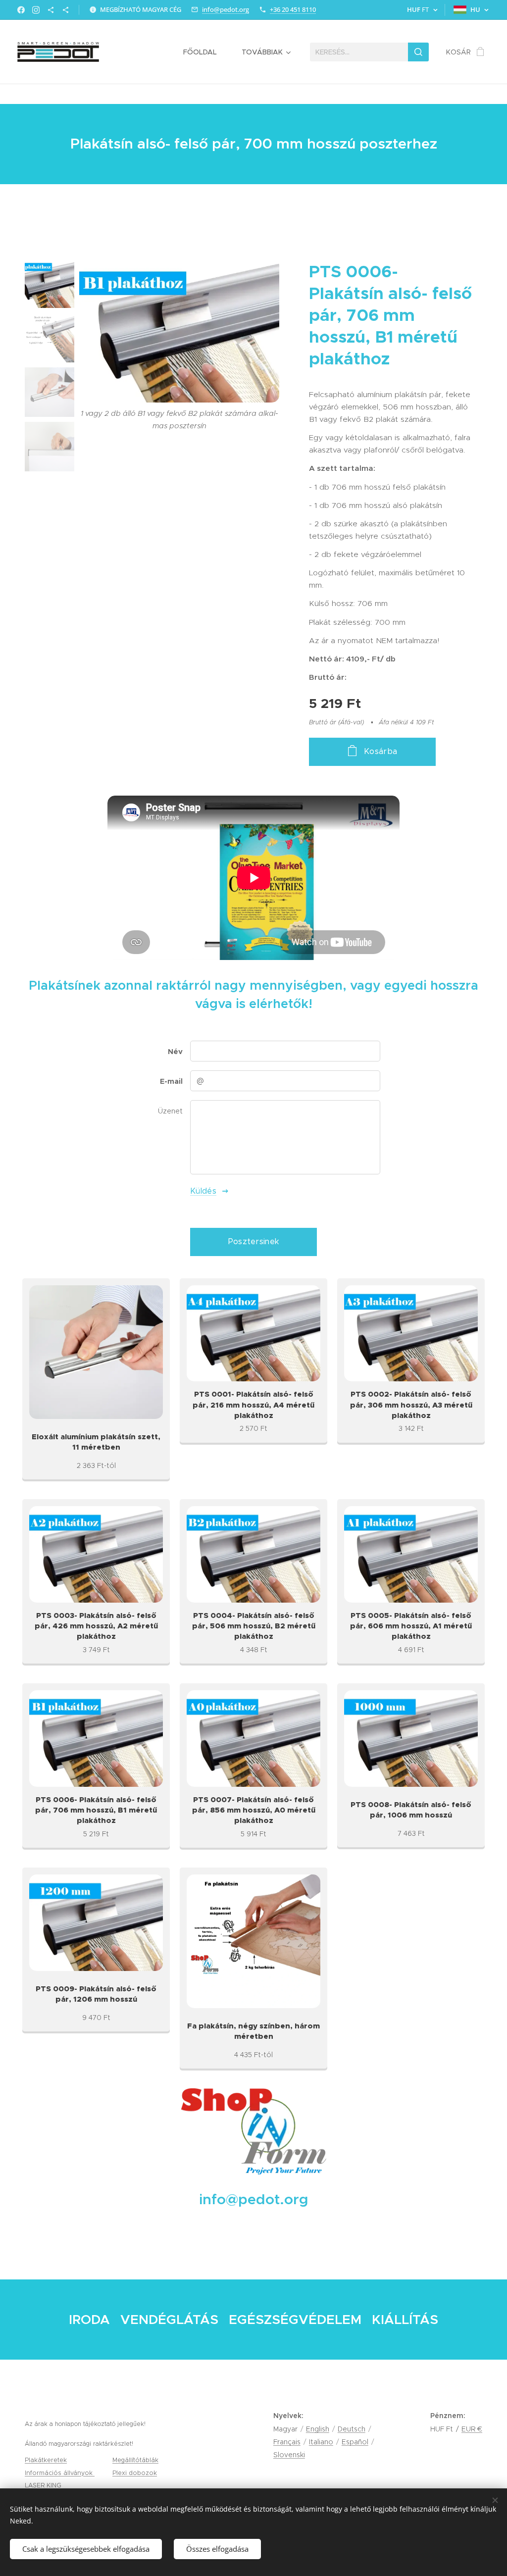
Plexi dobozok (135, 2473)
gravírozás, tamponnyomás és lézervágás (128, 2485)
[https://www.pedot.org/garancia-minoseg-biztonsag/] (66, 10)
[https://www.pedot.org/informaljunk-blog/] (51, 10)
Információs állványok (60, 2473)
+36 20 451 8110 (293, 9)
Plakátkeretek (46, 2460)
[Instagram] (36, 10)
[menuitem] (205, 52)
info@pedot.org (226, 9)
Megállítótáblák (135, 2460)
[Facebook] (21, 10)
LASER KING (44, 2485)
